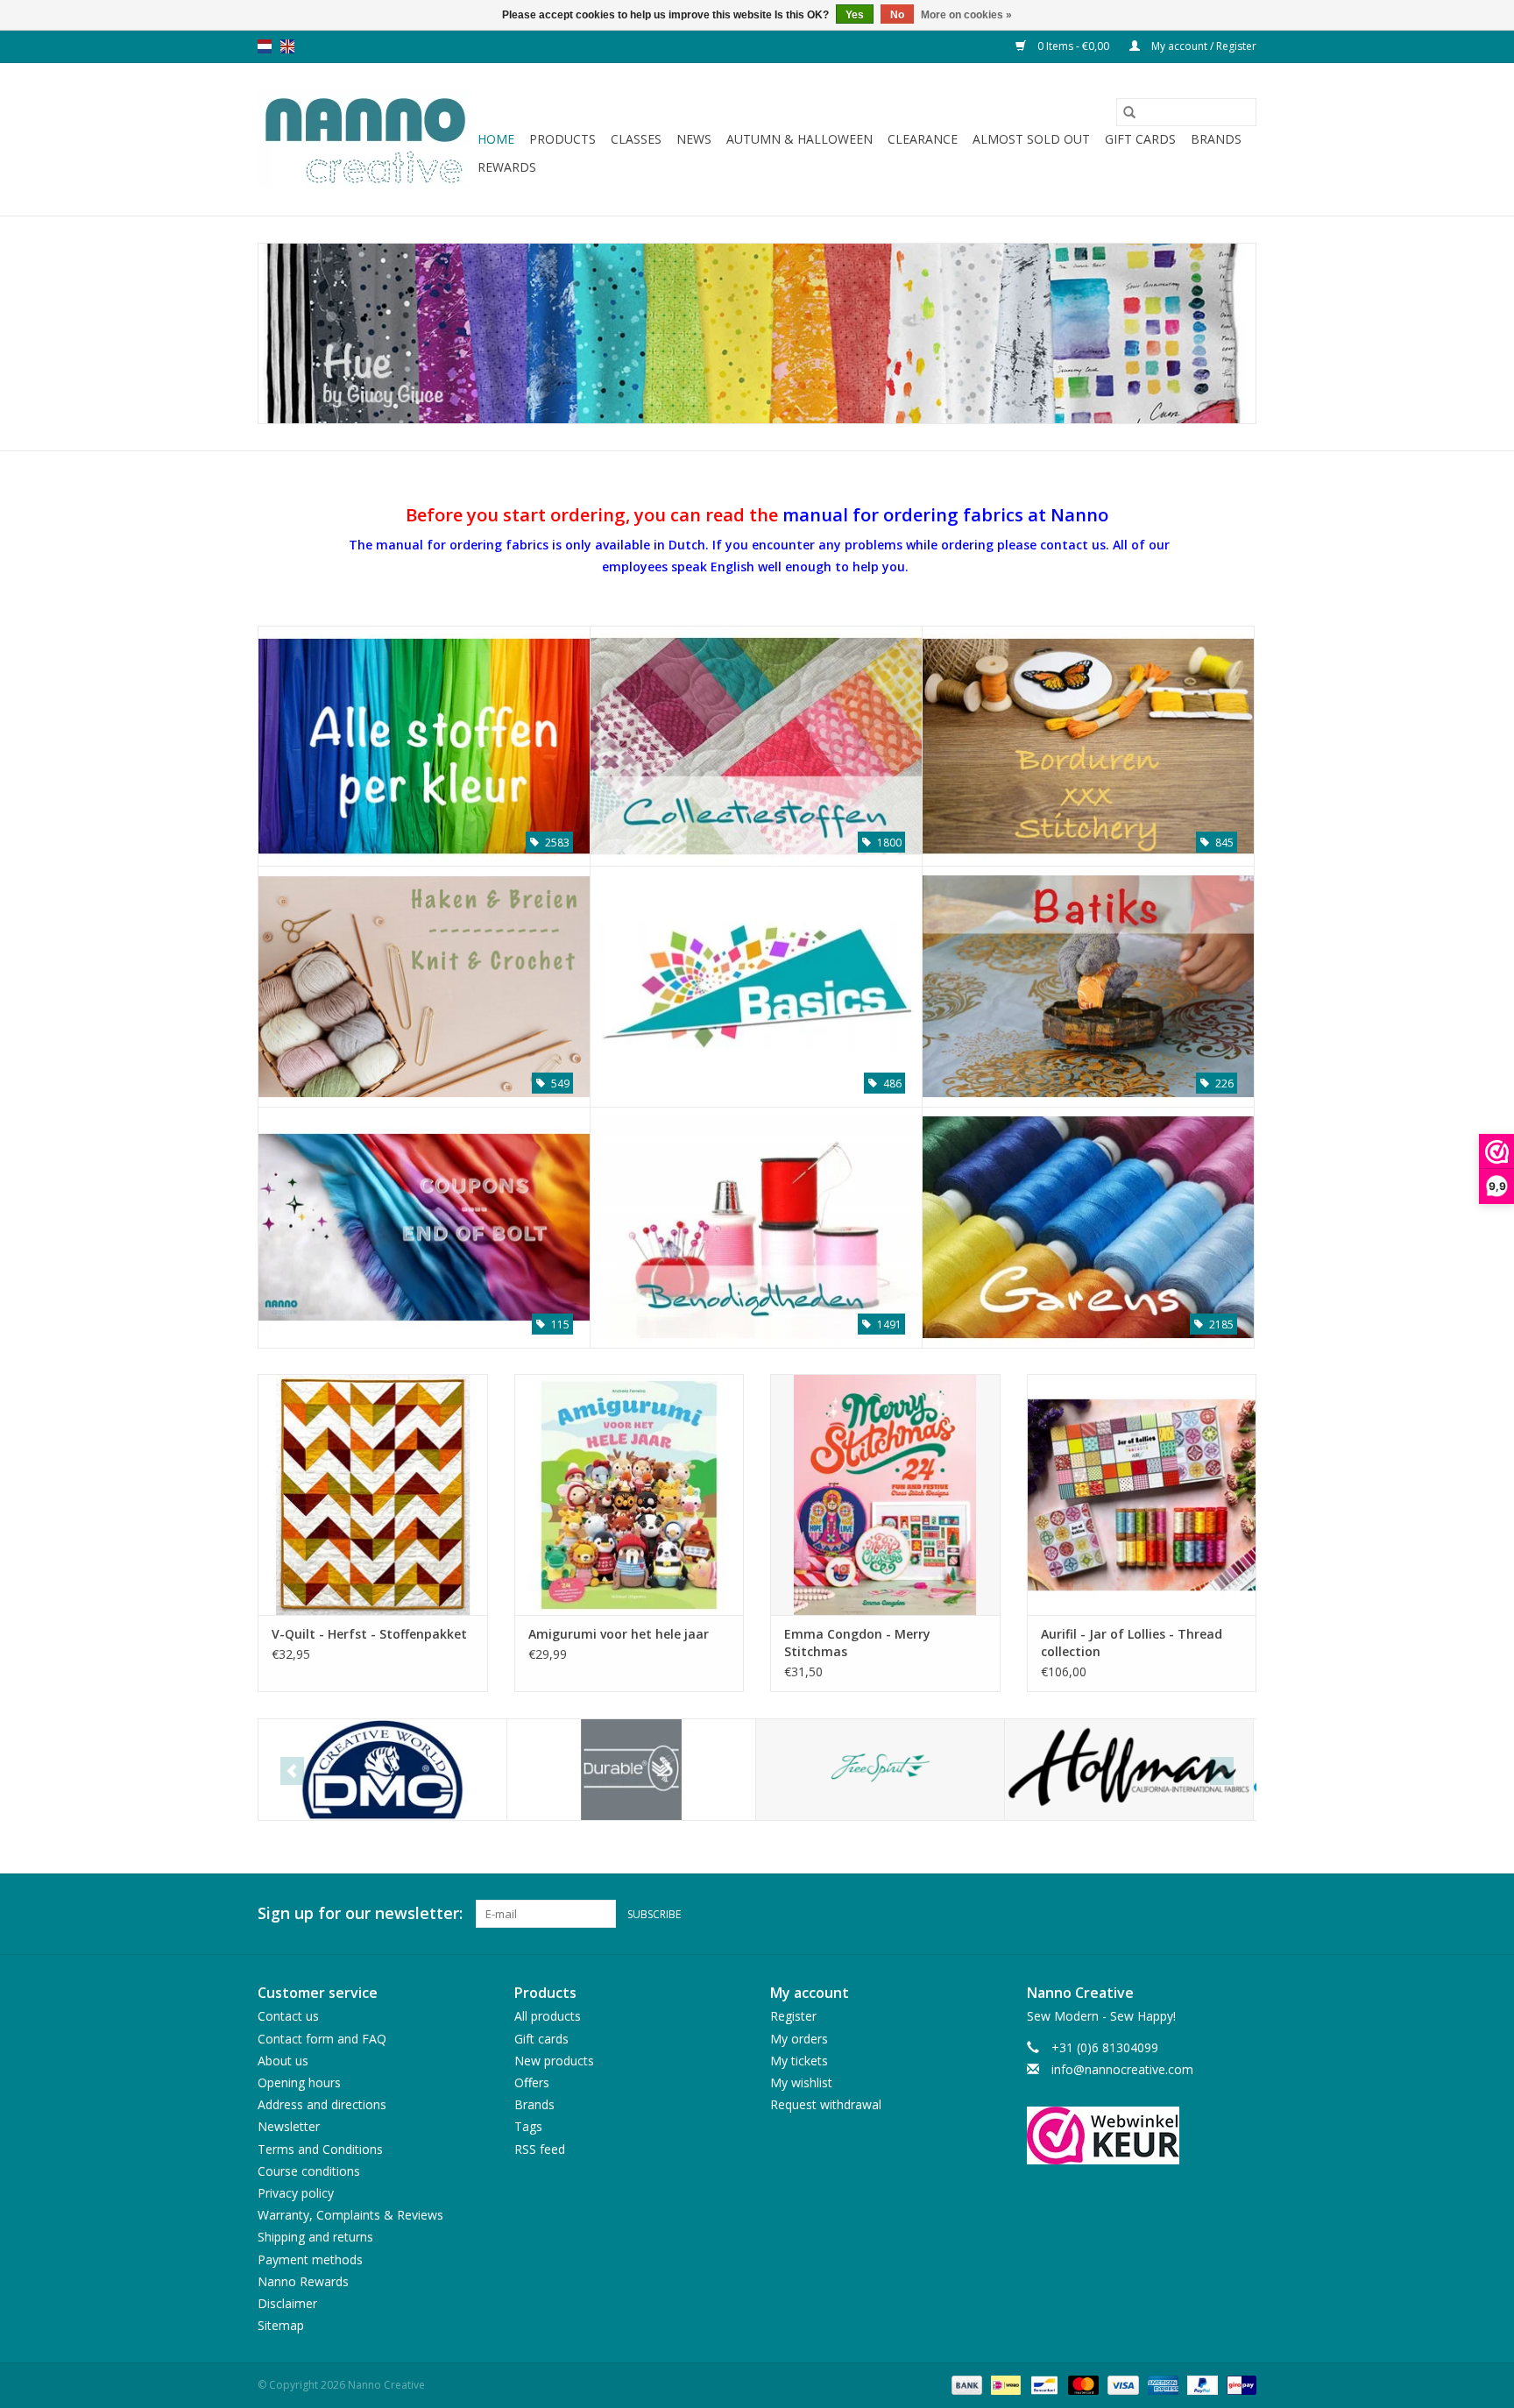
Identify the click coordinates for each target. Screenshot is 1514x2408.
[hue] (757, 333)
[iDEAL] (1004, 2385)
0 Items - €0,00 (1073, 46)
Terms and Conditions (320, 2149)
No (897, 15)
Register (793, 2016)
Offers (532, 2082)
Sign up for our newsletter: (360, 1913)
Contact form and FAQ (322, 2039)
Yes (855, 15)
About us (283, 2061)
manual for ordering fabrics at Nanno (945, 514)
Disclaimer (287, 2303)
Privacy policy (296, 2193)
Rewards (507, 167)
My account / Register (1203, 46)
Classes (636, 139)
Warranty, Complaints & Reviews (350, 2215)
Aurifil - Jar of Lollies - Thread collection (1132, 1643)
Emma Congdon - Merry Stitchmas (857, 1643)
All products (548, 2016)
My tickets (799, 2061)
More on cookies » (966, 15)
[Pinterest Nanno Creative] (1211, 1914)
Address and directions (322, 2104)
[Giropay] (1238, 2385)
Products (562, 139)
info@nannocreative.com (1122, 2069)
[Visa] (1121, 2385)
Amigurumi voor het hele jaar (619, 1634)
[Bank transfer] (965, 2385)
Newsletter (289, 2126)
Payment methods (310, 2259)
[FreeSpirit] (880, 1770)
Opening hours (299, 2082)
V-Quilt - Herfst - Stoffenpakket (369, 1634)
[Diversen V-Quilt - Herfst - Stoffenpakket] (373, 1494)
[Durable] (631, 1770)
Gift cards (1140, 139)
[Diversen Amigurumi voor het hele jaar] (630, 1494)
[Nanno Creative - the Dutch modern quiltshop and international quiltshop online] (365, 139)
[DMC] (382, 1770)
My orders (799, 2039)
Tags (528, 2126)
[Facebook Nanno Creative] (1179, 1914)
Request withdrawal (826, 2104)
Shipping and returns (315, 2237)
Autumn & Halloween (799, 139)
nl (265, 46)
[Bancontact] (1043, 2385)
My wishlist (801, 2082)
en (287, 46)
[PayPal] (1201, 2385)
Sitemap (281, 2325)
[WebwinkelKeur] (1142, 2135)
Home (496, 139)
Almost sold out (1031, 139)
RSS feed (540, 2149)
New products (554, 2061)
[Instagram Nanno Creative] (1242, 1914)
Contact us (288, 2016)
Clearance (923, 139)
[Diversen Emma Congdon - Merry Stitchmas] (885, 1494)
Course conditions (309, 2171)
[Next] (1222, 1771)
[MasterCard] (1082, 2385)
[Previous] (292, 1771)
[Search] (1129, 112)
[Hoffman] (1129, 1770)
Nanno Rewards (303, 2281)
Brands (1216, 139)
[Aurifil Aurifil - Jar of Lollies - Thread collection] (1142, 1494)
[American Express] (1161, 2385)
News (694, 139)
